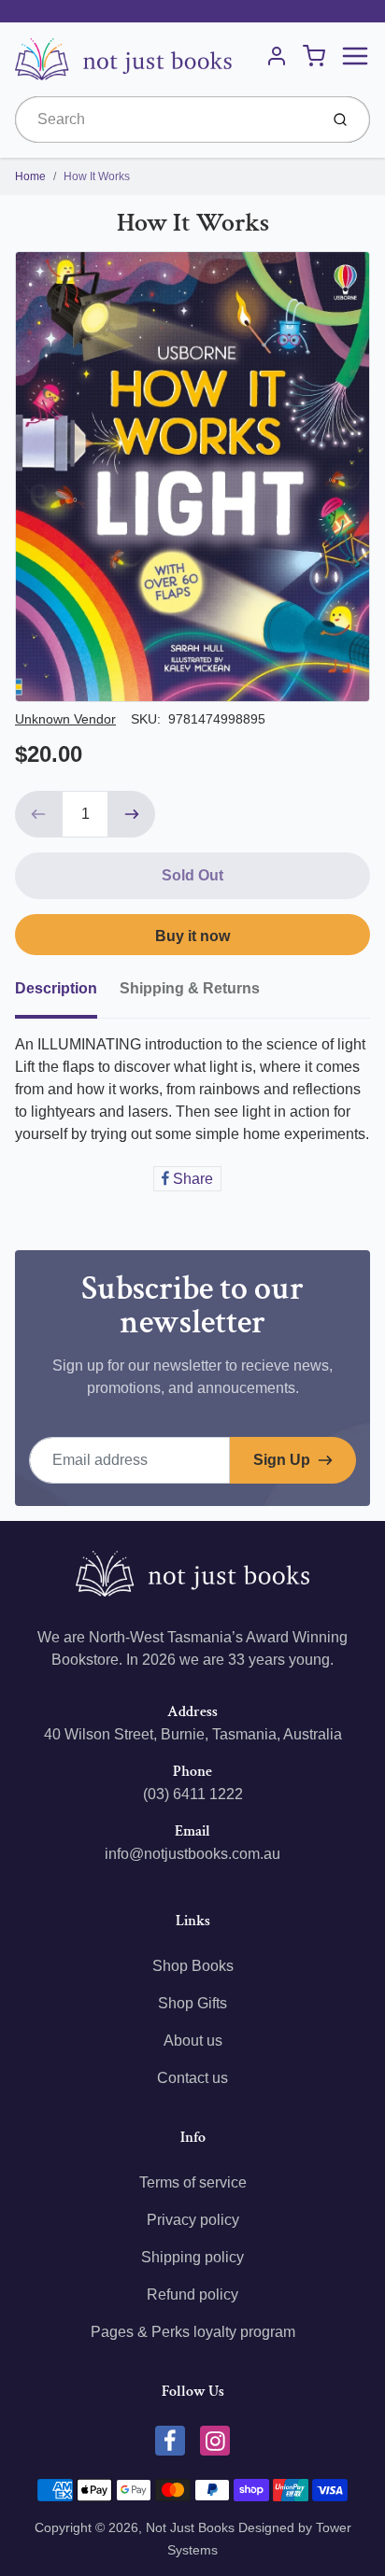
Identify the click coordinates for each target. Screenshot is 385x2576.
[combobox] (165, 120)
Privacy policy (193, 2220)
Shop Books (193, 1966)
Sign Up (282, 1460)
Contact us (192, 2078)
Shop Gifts (192, 2003)
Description (56, 988)
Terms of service (193, 2182)
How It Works (97, 176)
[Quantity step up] (132, 814)
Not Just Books (190, 2527)
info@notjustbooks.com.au (192, 1854)
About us (193, 2041)
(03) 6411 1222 (193, 1794)
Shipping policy (192, 2257)
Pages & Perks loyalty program (193, 2332)
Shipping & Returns (190, 988)
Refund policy (192, 2294)
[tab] (67, 994)
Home (30, 176)
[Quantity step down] (38, 814)
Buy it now (192, 936)
